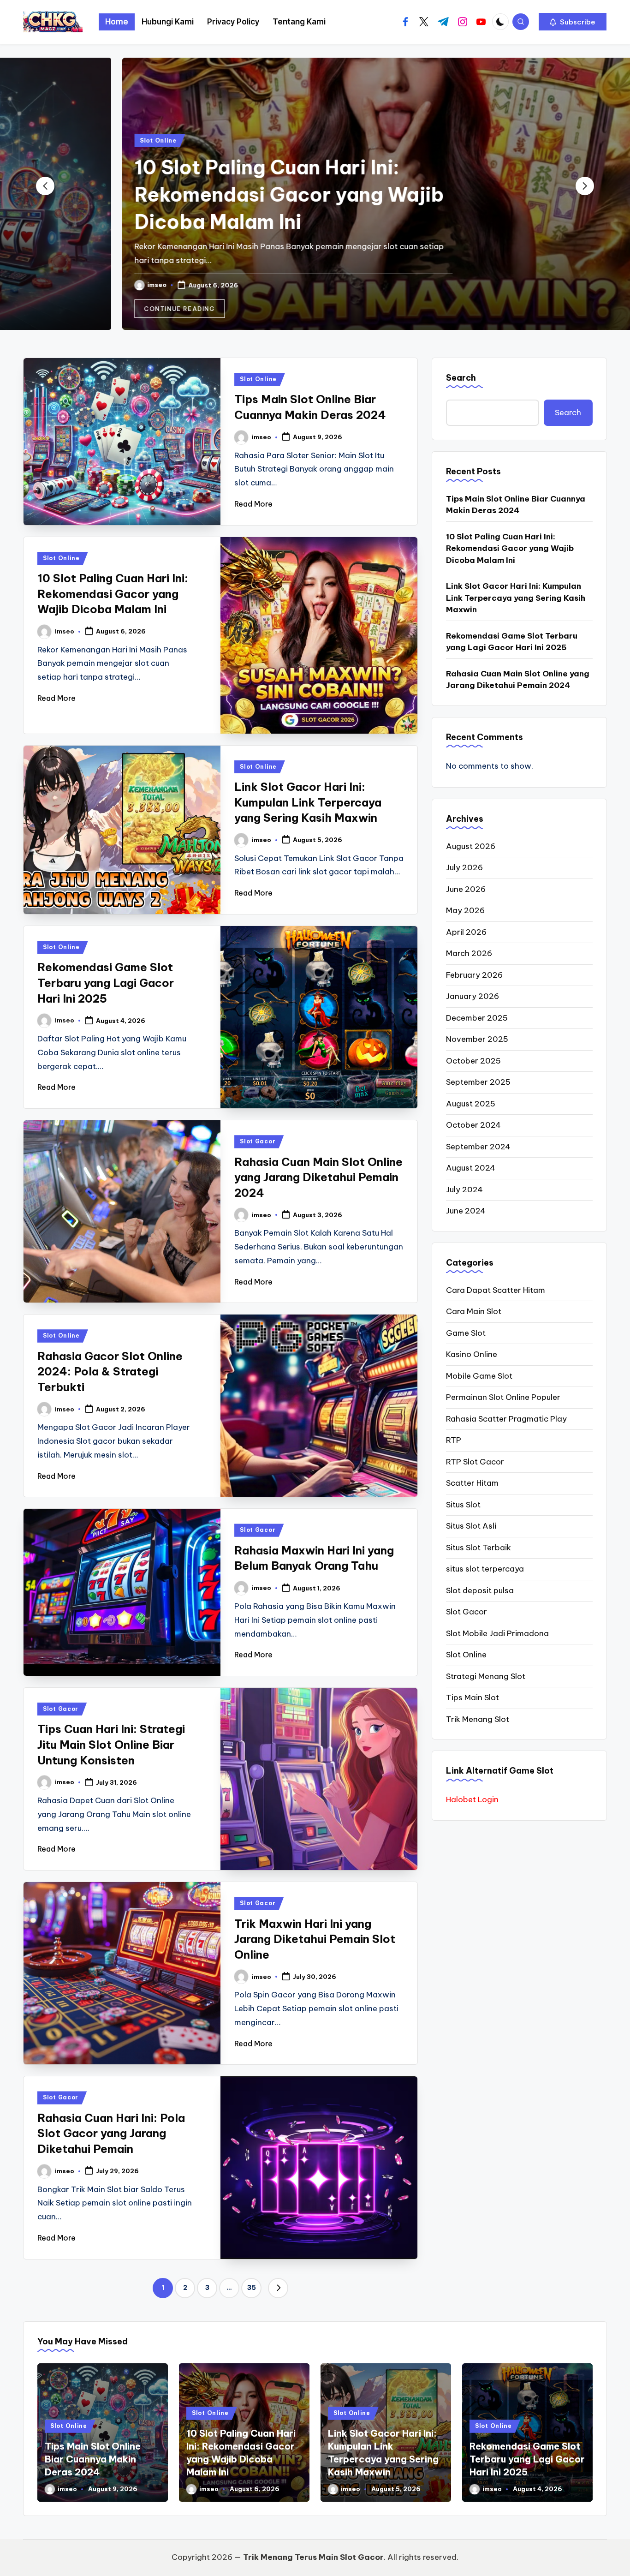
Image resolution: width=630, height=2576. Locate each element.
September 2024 (478, 1147)
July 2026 (464, 867)
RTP (454, 1440)
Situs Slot (463, 1505)
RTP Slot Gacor (475, 1462)
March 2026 (469, 953)
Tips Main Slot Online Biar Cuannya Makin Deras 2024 (516, 505)
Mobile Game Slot (479, 1376)
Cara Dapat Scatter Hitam (496, 1290)
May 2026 (465, 910)
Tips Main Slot (472, 1697)
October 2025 (473, 1061)
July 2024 (464, 1189)
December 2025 (477, 1018)
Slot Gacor (258, 1141)
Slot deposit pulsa (480, 1590)
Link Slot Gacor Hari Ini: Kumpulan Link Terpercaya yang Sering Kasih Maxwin (308, 802)
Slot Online (82, 140)
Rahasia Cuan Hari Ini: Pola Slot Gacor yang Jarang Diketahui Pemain (111, 2133)
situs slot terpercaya (485, 1569)
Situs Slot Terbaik (478, 1548)
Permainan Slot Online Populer (503, 1397)
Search (461, 378)
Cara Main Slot (474, 1311)
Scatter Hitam (472, 1483)
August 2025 (471, 1104)
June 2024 (466, 1211)
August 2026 (471, 846)
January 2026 (472, 996)
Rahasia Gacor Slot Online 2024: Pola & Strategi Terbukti (110, 1372)
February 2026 (474, 975)
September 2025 (478, 1082)
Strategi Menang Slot (486, 1676)
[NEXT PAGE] (278, 2288)
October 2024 (473, 1125)
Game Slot (466, 1333)
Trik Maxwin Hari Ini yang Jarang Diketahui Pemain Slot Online (315, 1939)
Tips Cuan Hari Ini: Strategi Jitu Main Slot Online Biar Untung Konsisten (111, 1744)
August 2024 (471, 1168)
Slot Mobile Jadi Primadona (497, 1633)
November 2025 (477, 1039)
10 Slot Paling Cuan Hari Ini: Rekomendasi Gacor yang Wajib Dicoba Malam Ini (213, 194)
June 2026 (466, 889)
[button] (573, 22)
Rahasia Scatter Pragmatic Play (506, 1419)
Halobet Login (472, 1799)
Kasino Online (472, 1354)
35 (252, 2288)
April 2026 (466, 932)
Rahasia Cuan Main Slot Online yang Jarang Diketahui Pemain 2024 (318, 1177)
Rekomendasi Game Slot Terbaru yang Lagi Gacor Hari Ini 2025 (106, 983)
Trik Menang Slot (478, 1719)
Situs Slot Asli (471, 1526)
